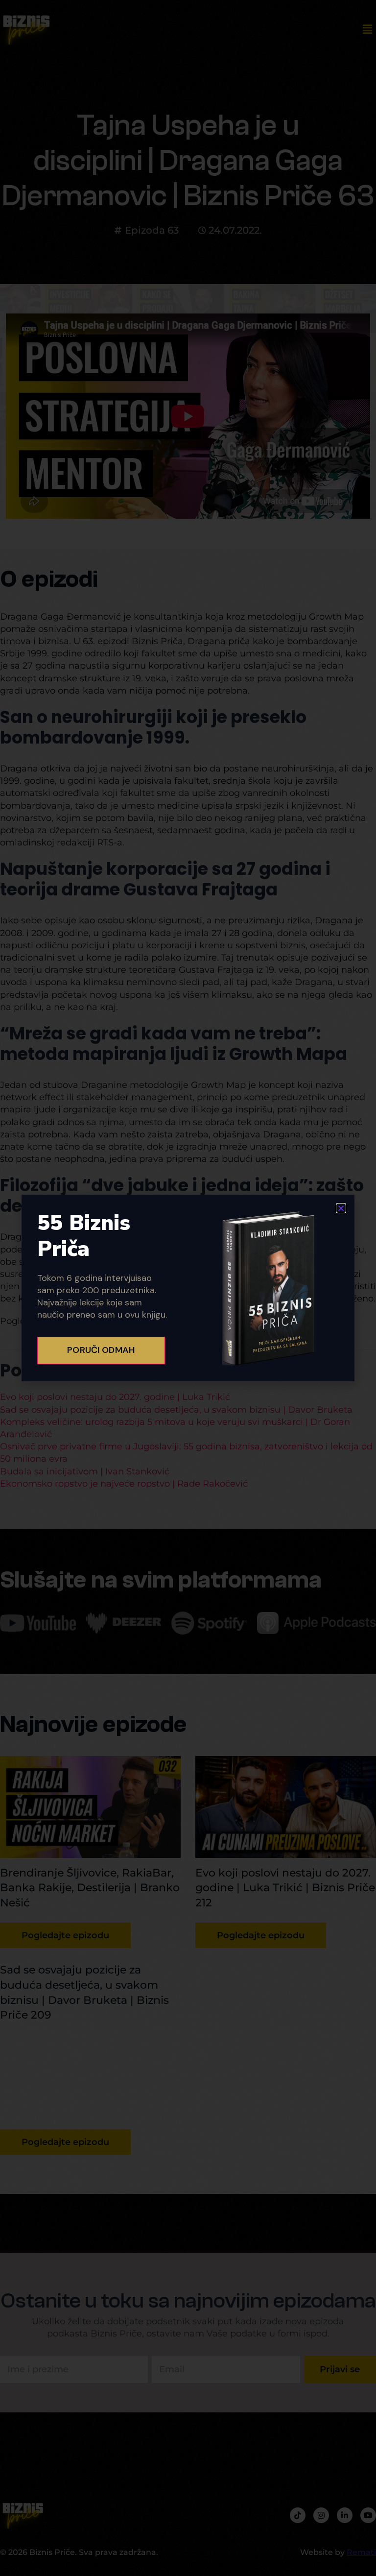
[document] (188, 1288)
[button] (341, 1208)
